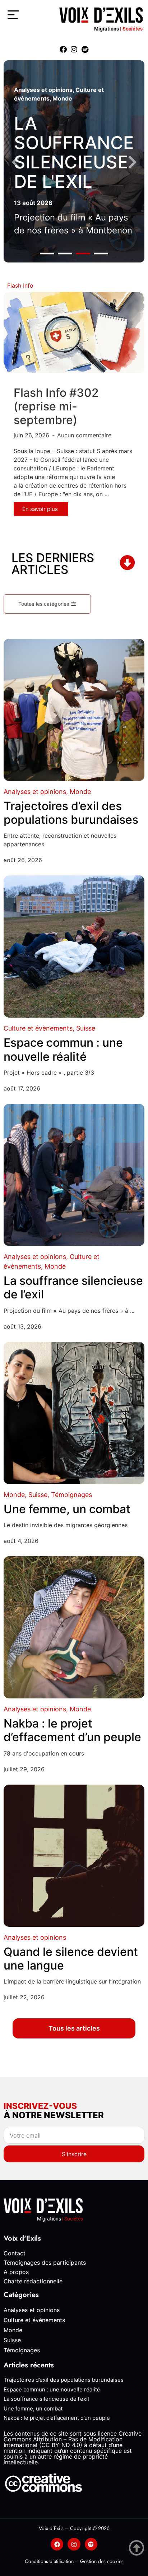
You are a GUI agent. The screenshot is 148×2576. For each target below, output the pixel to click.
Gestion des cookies (102, 2561)
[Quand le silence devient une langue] (74, 1856)
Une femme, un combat (67, 1509)
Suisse (86, 1028)
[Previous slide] (16, 162)
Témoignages (71, 1495)
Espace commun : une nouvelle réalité (63, 1049)
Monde (62, 98)
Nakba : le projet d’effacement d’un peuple (72, 1730)
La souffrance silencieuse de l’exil (73, 1287)
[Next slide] (132, 162)
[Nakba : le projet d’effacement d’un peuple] (74, 1627)
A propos (16, 2272)
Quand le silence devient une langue (71, 1959)
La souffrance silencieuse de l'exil (74, 152)
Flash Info (20, 285)
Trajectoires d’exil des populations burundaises (71, 813)
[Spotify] (85, 50)
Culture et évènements (38, 1028)
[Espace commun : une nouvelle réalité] (74, 947)
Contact (15, 2253)
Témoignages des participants (45, 2263)
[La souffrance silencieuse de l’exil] (74, 1175)
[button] (47, 253)
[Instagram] (74, 50)
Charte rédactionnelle (33, 2281)
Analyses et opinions (43, 90)
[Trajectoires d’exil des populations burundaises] (74, 710)
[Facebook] (63, 50)
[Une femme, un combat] (74, 1413)
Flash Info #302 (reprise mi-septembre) (56, 406)
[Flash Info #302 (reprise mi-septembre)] (74, 332)
